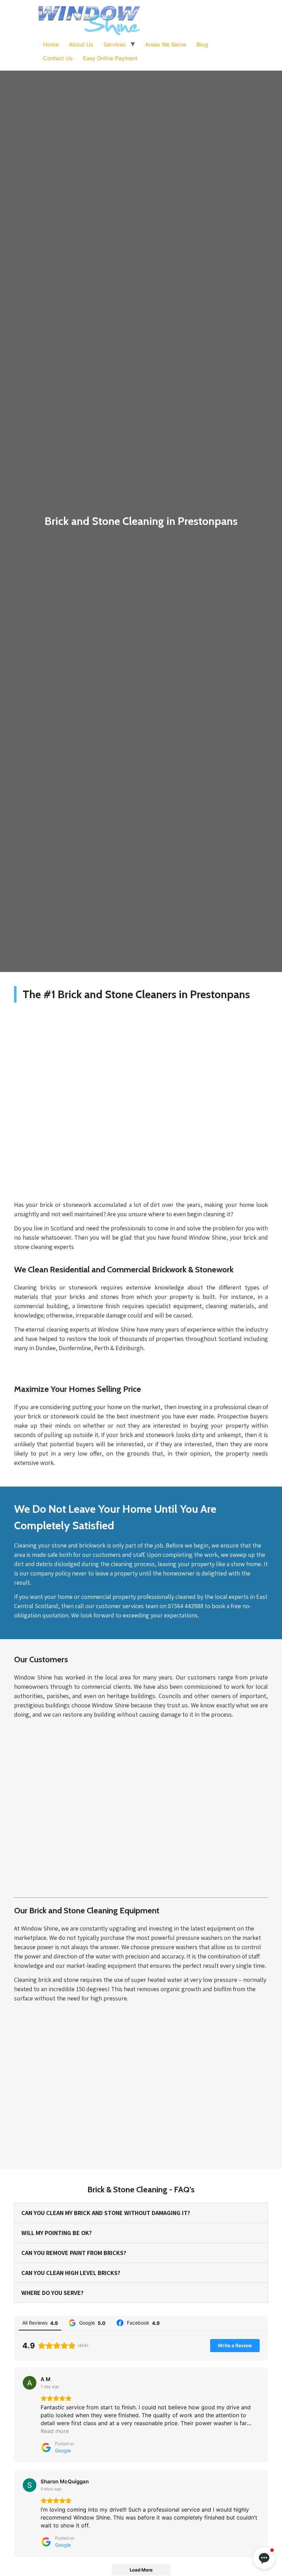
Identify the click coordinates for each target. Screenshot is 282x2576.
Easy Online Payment (110, 58)
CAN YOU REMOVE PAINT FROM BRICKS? (74, 2253)
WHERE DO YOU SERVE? (52, 2293)
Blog (202, 44)
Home (51, 44)
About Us (81, 44)
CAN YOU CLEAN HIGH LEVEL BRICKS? (71, 2273)
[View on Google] (30, 2383)
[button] (264, 2558)
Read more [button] (55, 2431)
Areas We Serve (166, 44)
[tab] (141, 2213)
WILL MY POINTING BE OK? (57, 2233)
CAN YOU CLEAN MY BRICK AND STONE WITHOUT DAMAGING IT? (106, 2213)
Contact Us (58, 58)
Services (115, 44)
